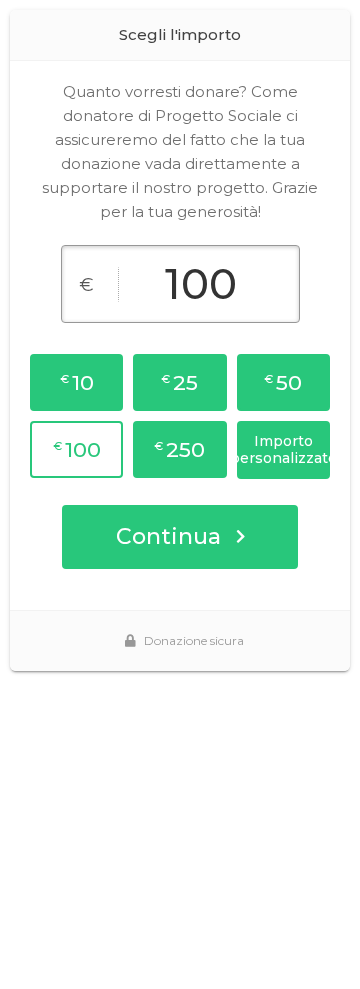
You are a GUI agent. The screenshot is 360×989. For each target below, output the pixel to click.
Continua (168, 536)
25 (179, 382)
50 (283, 382)
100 (77, 449)
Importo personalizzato (283, 449)
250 (179, 449)
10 (77, 382)
